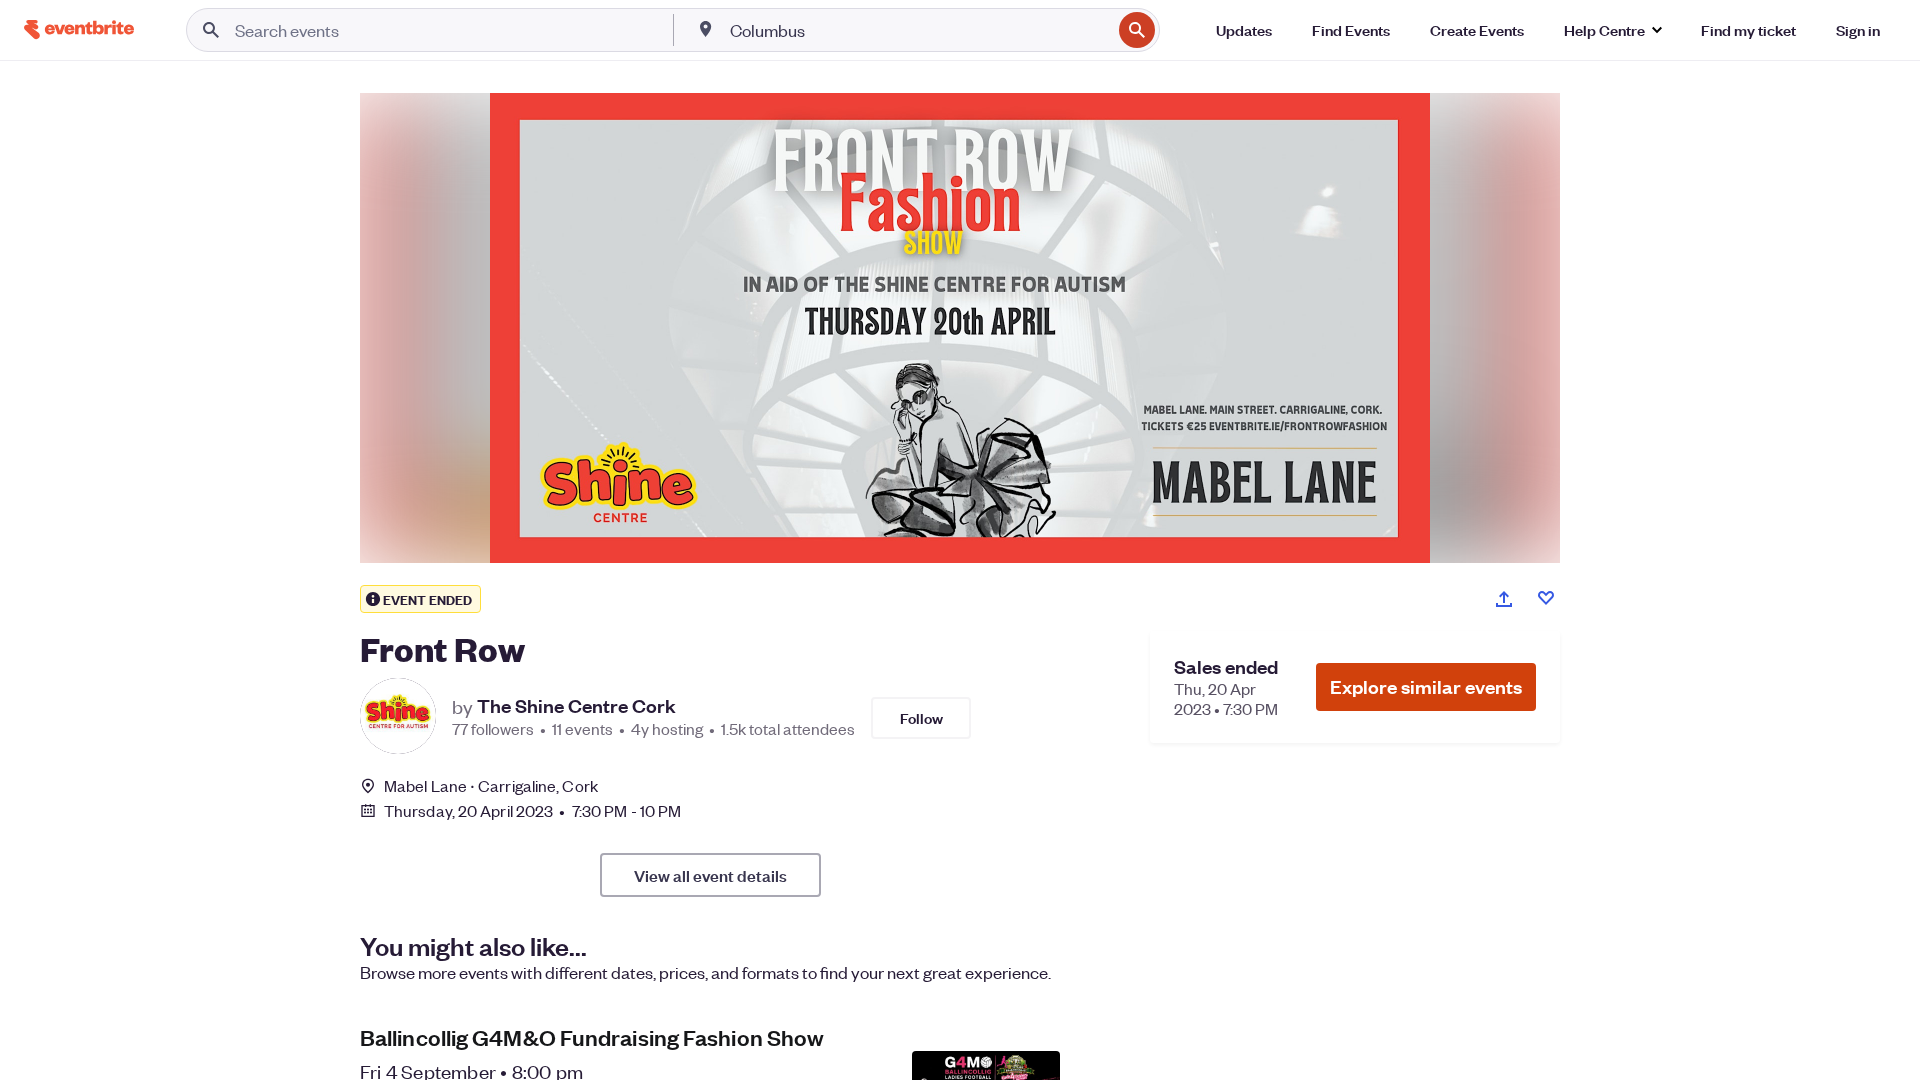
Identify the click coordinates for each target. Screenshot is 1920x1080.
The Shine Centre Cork (576, 706)
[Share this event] (1504, 599)
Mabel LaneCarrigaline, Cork (491, 785)
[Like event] (1546, 598)
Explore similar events (1426, 686)
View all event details (710, 875)
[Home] (79, 29)
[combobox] (918, 30)
